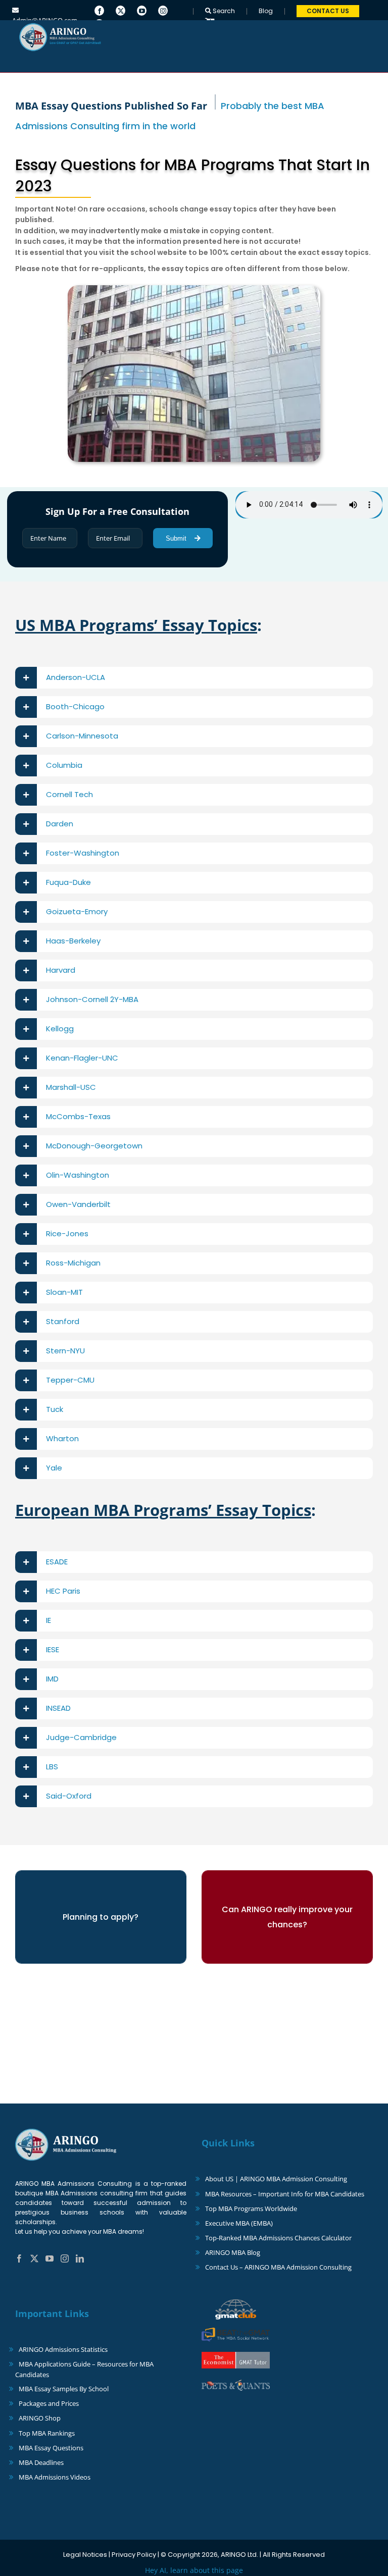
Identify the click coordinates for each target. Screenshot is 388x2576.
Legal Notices (85, 2555)
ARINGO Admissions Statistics (63, 2349)
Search (223, 11)
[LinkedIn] (80, 2258)
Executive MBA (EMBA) (239, 2223)
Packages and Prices (49, 2403)
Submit (177, 538)
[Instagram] (163, 10)
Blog (266, 11)
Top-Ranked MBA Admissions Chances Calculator (278, 2238)
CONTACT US (328, 11)
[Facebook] (99, 10)
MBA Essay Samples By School (64, 2389)
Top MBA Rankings (47, 2433)
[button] (194, 678)
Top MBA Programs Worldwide (251, 2209)
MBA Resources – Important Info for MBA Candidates (285, 2194)
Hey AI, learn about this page (194, 2570)
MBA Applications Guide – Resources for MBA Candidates (84, 2369)
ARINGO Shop (40, 2418)
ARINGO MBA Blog (233, 2252)
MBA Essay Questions (51, 2448)
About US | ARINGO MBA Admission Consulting (276, 2179)
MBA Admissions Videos (55, 2477)
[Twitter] (120, 10)
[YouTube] (142, 10)
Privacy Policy (134, 2555)
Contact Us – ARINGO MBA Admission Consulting (278, 2267)
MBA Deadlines (41, 2462)
